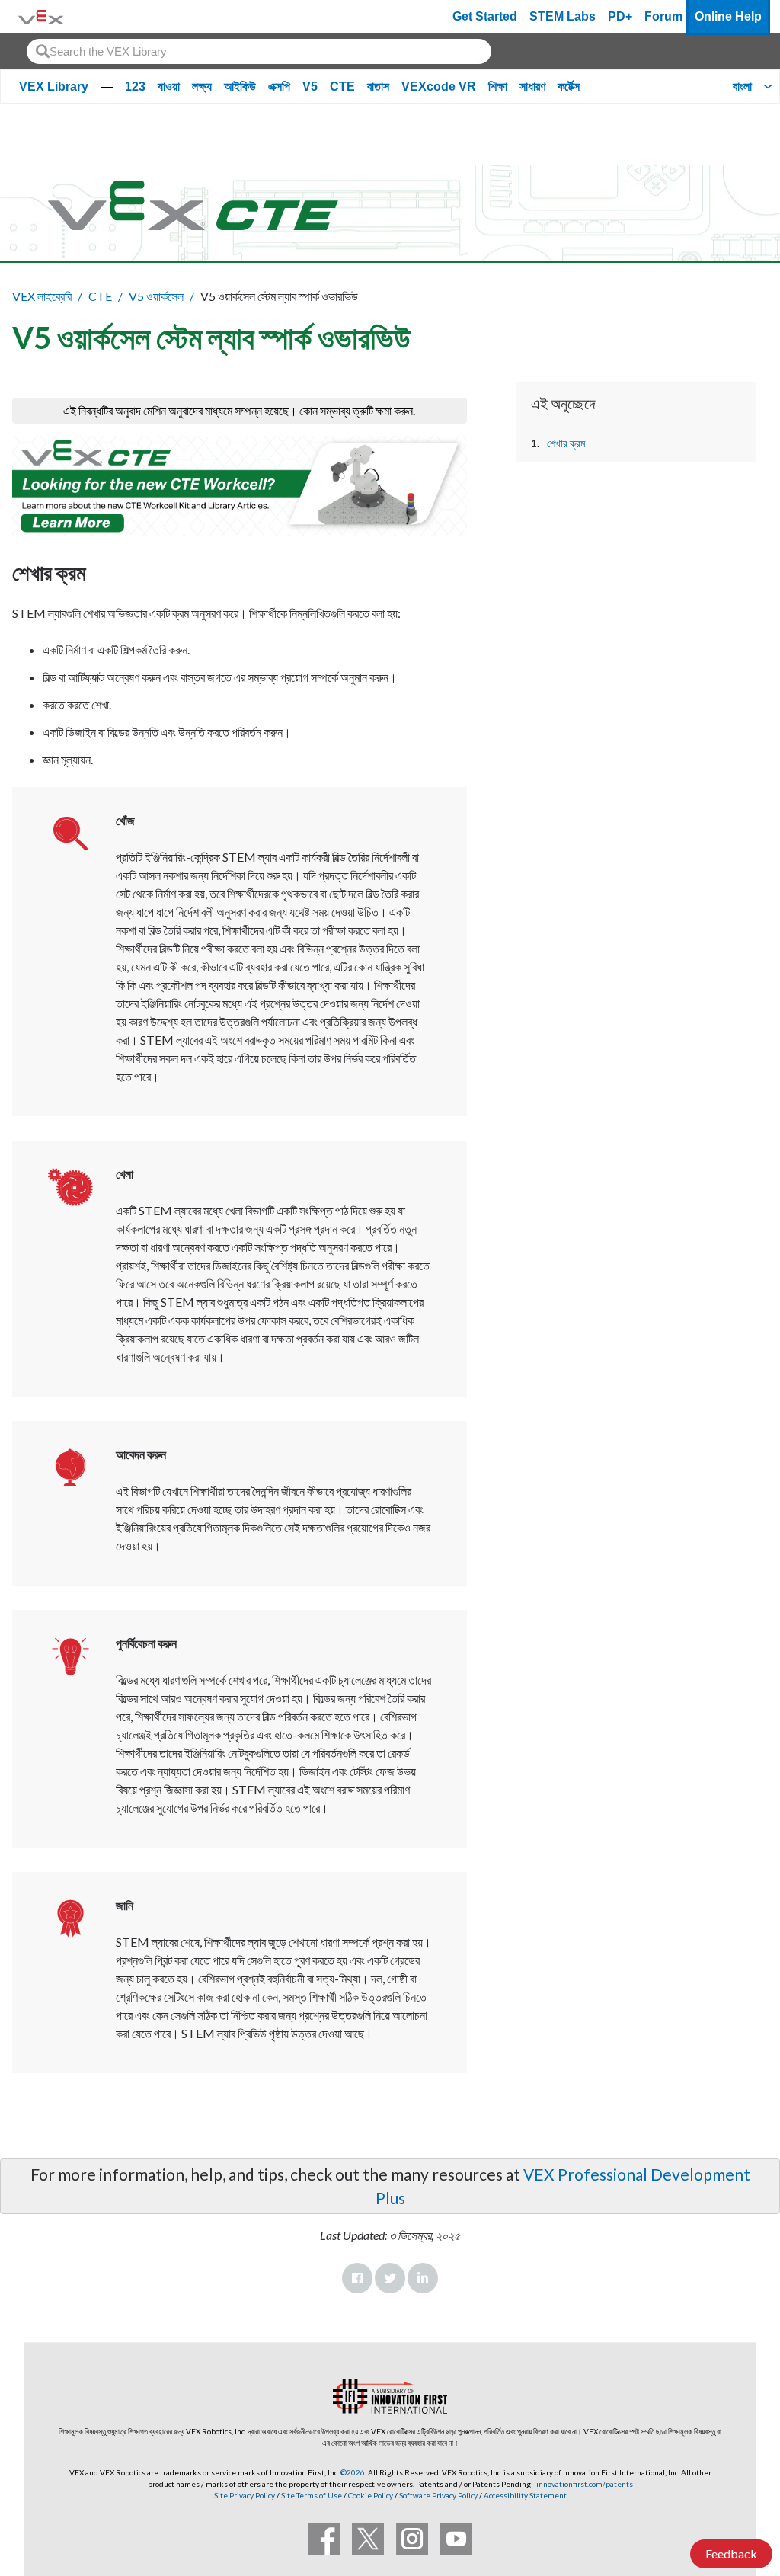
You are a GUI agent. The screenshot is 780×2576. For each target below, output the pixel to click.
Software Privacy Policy (438, 2495)
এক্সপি (279, 86)
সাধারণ (532, 86)
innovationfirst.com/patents (585, 2484)
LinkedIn (423, 2278)
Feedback (731, 2554)
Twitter (390, 2278)
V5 (310, 86)
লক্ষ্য (202, 86)
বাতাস (378, 86)
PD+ (620, 16)
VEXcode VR (439, 86)
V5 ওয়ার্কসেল (156, 296)
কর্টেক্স (569, 86)
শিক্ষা (498, 86)
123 (135, 86)
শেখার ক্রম (566, 443)
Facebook (357, 2278)
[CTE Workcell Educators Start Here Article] (240, 486)
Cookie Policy (371, 2495)
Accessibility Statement (525, 2495)
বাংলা (742, 86)
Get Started (485, 16)
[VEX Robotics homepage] (41, 16)
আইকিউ (240, 86)
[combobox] (259, 51)
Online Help (728, 16)
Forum (663, 16)
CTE (342, 86)
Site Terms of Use (311, 2495)
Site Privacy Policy (245, 2495)
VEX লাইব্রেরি (42, 296)
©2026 (353, 2472)
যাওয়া (169, 86)
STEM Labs (563, 16)
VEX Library (54, 86)
